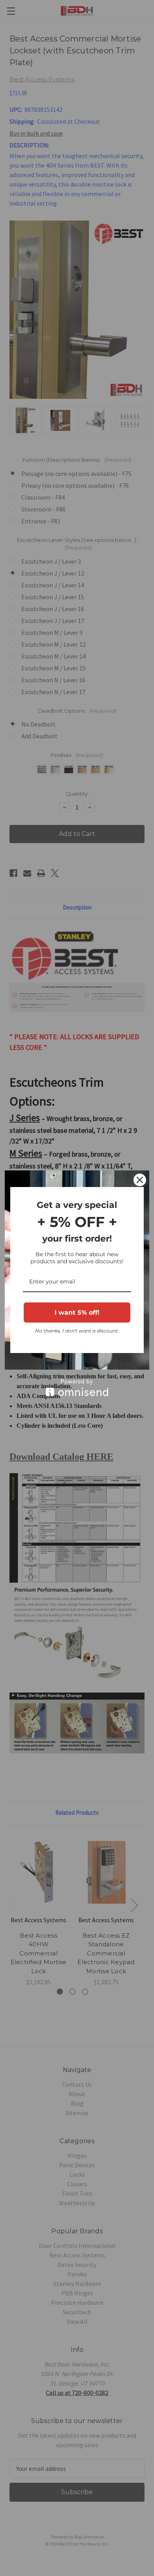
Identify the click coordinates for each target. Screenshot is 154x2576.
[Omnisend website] (77, 1388)
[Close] (140, 1180)
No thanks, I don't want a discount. (77, 1331)
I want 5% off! (77, 1313)
